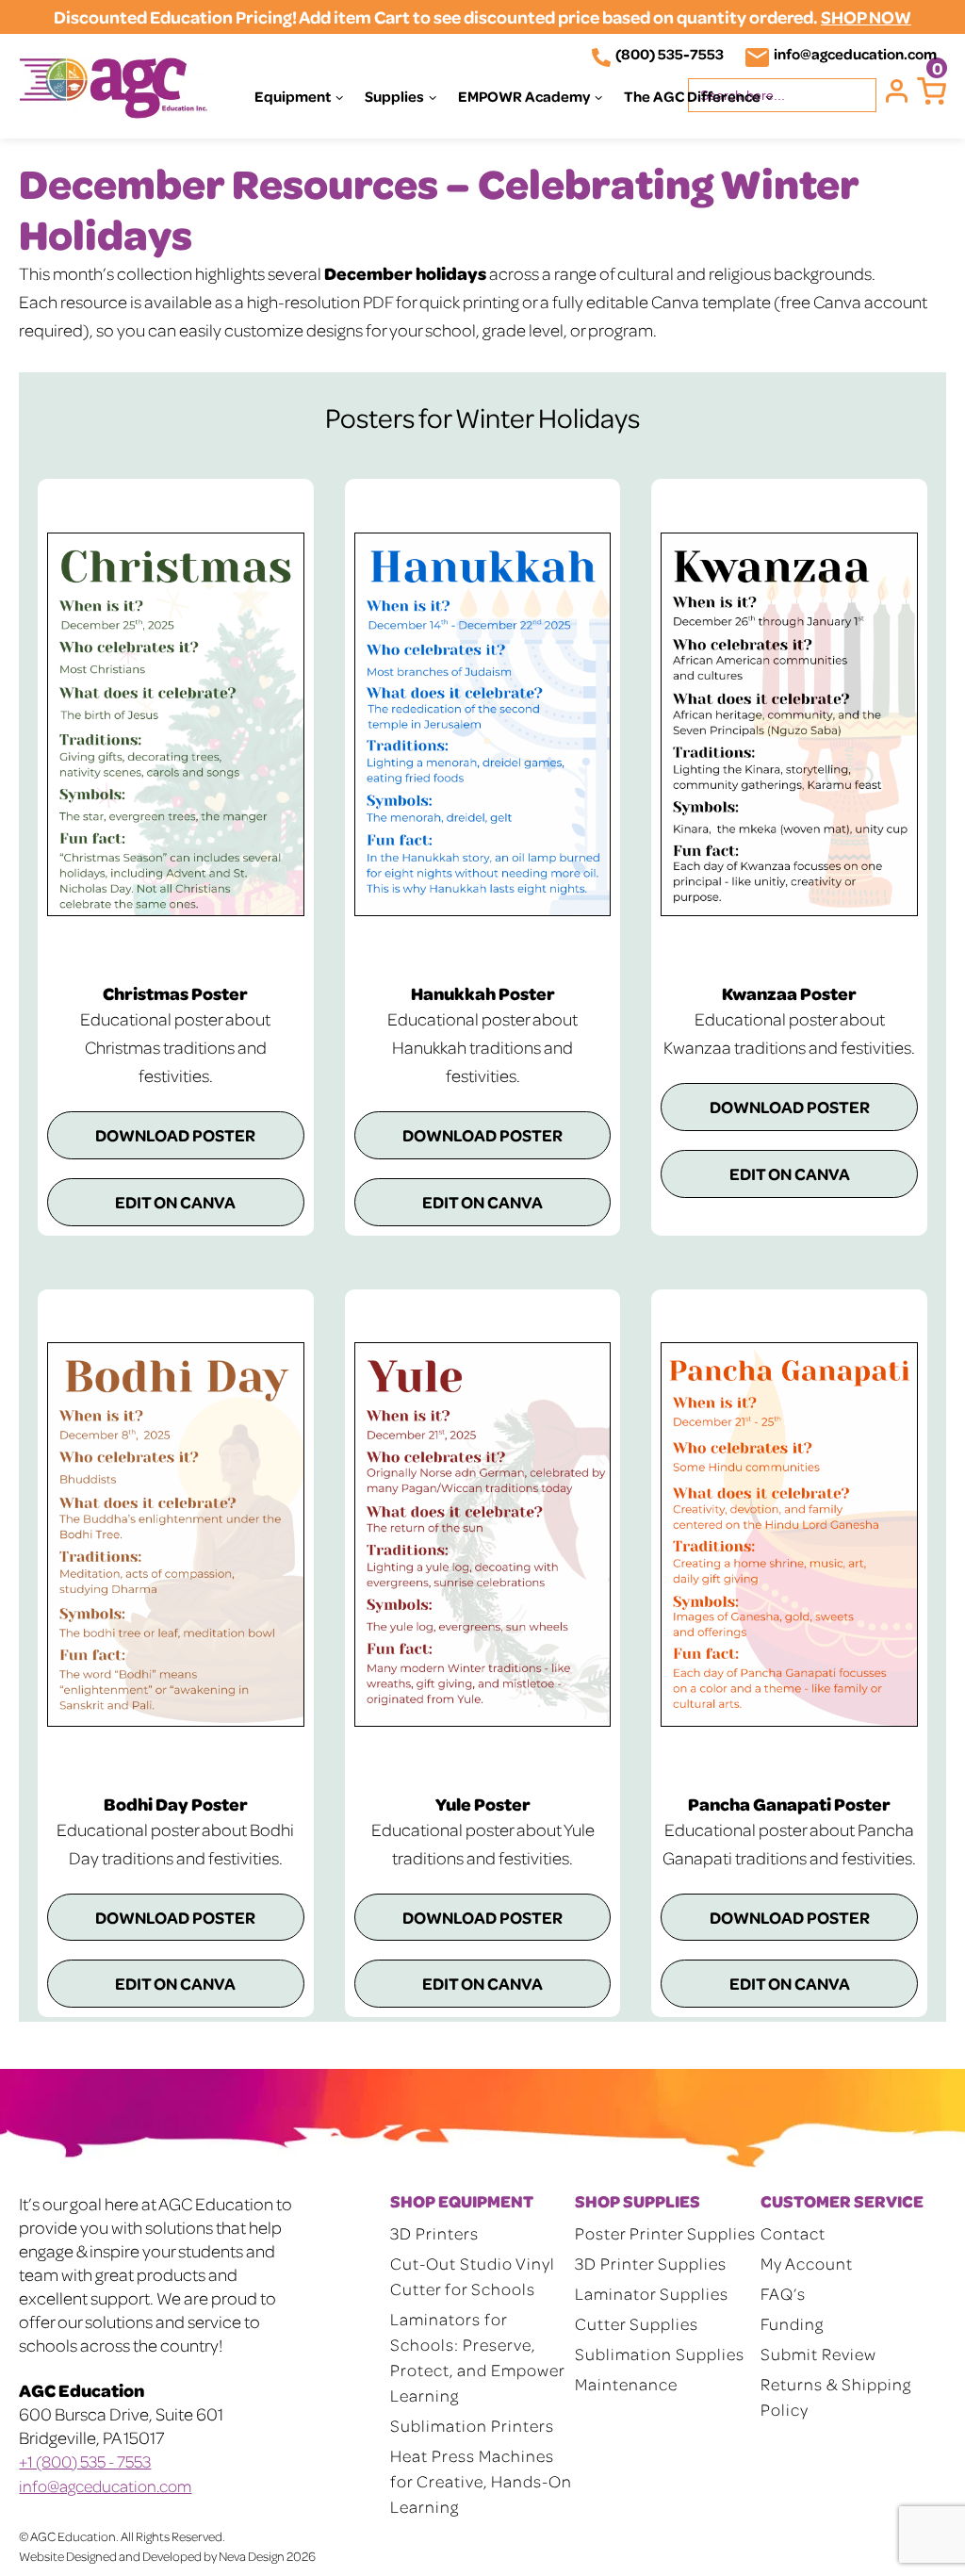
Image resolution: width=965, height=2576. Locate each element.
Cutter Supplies (637, 2323)
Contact (793, 2233)
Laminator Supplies (652, 2293)
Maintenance (626, 2384)
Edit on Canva (175, 1202)
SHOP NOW (866, 16)
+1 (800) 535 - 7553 (85, 2461)
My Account (807, 2263)
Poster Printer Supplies (665, 2233)
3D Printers (434, 2233)
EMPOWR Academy (524, 96)
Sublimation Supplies (660, 2354)
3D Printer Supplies (651, 2263)
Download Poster (175, 1135)
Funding (792, 2323)
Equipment (293, 96)
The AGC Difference (692, 96)
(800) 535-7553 (670, 54)
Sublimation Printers (472, 2425)
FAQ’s (783, 2293)
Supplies (394, 96)
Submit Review (818, 2354)
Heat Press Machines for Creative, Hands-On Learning (481, 2481)
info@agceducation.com (855, 54)
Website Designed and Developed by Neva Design (152, 2556)
